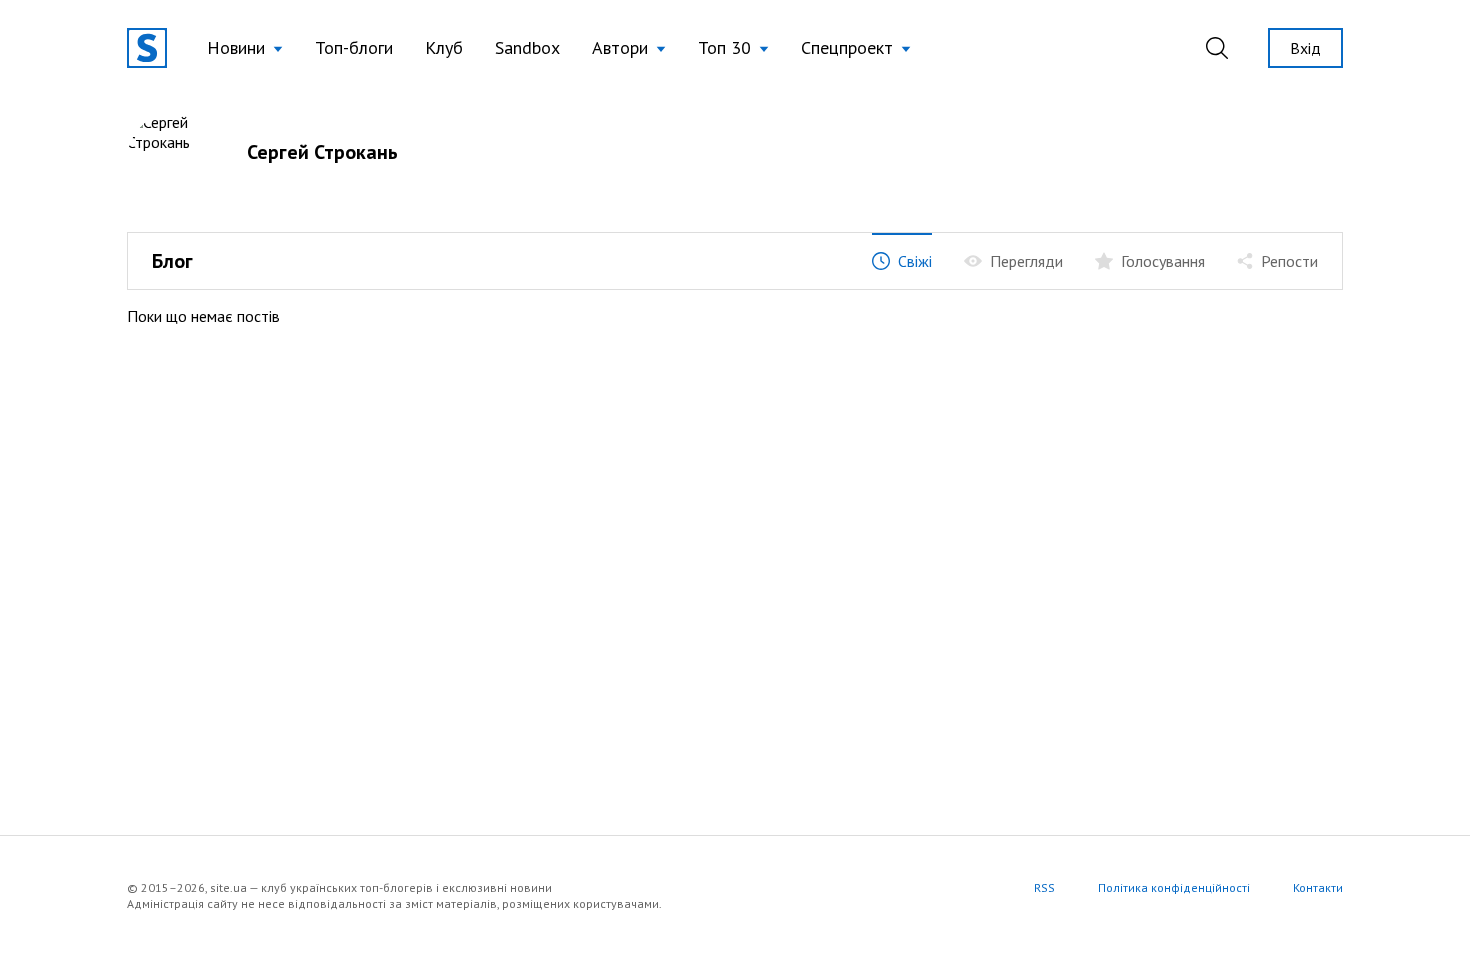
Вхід (1305, 48)
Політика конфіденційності (1174, 887)
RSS (1044, 887)
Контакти (1318, 887)
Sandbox (527, 47)
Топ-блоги (354, 47)
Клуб (444, 47)
